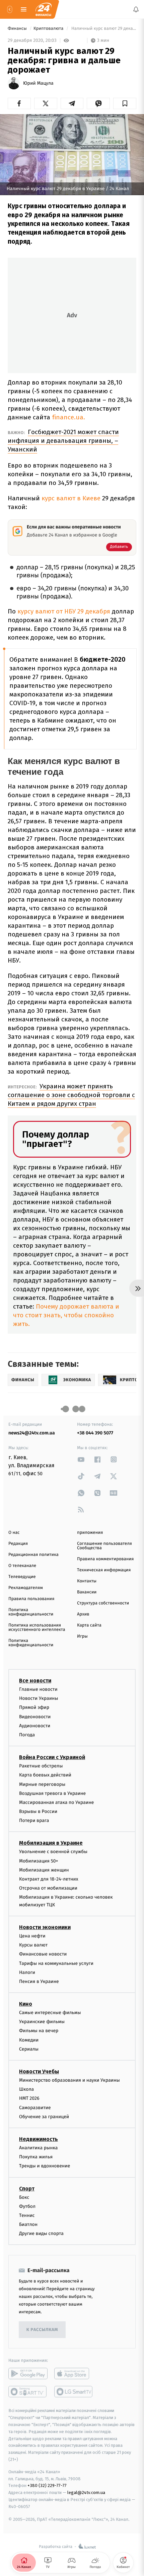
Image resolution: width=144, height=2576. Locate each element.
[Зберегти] (125, 103)
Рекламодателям (26, 1588)
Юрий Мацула (38, 83)
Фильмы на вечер (39, 2031)
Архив (83, 1614)
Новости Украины (39, 1698)
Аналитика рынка (39, 2148)
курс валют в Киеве (71, 498)
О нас (14, 1533)
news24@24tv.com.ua (32, 1433)
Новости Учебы (39, 2071)
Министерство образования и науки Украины (69, 2080)
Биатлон (28, 2224)
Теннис (27, 2215)
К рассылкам (42, 2330)
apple (74, 2374)
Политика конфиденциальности (31, 1612)
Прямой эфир (34, 1707)
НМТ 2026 (29, 2098)
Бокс (24, 2197)
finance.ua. (68, 417)
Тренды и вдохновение (45, 2166)
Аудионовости (35, 1725)
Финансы (18, 29)
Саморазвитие (35, 2107)
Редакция (18, 1544)
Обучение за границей (44, 2116)
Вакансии (87, 1592)
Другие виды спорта (41, 2233)
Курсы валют (33, 1945)
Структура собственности (103, 1603)
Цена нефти (32, 1936)
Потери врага (34, 1820)
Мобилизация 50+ (39, 1861)
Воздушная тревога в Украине (52, 1793)
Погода (27, 1735)
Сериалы (29, 2049)
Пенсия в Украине (39, 1981)
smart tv (28, 2392)
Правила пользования (31, 1599)
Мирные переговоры (42, 1784)
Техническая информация (104, 1570)
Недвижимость (39, 2139)
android (28, 2374)
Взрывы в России (38, 1811)
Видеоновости (35, 1716)
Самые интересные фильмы (50, 2013)
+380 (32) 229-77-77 (47, 2485)
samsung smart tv (74, 2392)
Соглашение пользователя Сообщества (104, 1546)
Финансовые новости (43, 1954)
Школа (26, 2089)
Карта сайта (89, 1625)
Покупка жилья (36, 2157)
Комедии (29, 2040)
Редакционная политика (33, 1555)
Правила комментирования (105, 1559)
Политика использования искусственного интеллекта (37, 1628)
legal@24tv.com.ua (86, 2492)
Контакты (87, 1581)
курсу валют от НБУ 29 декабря (65, 611)
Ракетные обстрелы (41, 1766)
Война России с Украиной (52, 1757)
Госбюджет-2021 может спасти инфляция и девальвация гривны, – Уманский (63, 441)
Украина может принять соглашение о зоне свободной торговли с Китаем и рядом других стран (71, 1095)
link (81, 1459)
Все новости (35, 1681)
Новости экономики (45, 1927)
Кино (26, 2004)
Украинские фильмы (42, 2022)
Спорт (27, 2188)
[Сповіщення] (136, 9)
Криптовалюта (49, 29)
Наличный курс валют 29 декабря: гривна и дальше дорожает (103, 29)
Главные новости (38, 1689)
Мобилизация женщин (44, 1870)
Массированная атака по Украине (56, 1802)
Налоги (27, 1972)
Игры (82, 1636)
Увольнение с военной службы (53, 1852)
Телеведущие (22, 1577)
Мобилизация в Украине (51, 1843)
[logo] (44, 9)
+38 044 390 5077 (95, 1433)
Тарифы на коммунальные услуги (56, 1963)
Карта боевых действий (45, 1775)
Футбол (27, 2206)
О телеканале (22, 1566)
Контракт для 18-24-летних (49, 1879)
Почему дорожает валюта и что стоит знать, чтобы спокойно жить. (66, 1315)
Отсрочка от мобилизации (48, 1888)
